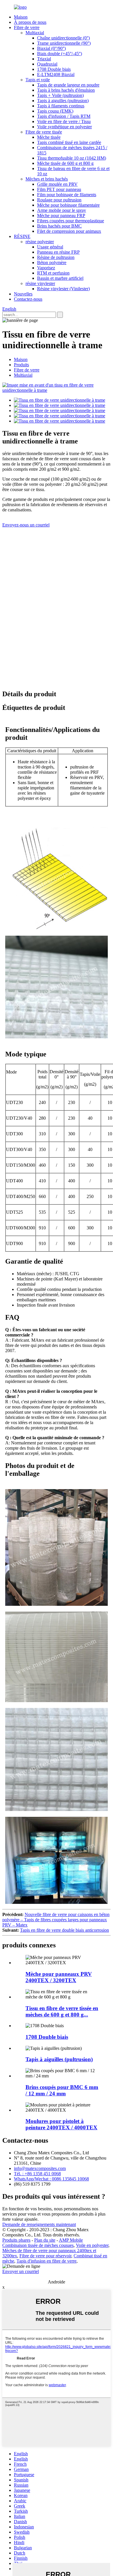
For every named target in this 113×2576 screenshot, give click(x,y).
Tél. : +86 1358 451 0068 (37, 2174)
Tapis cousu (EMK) (55, 111)
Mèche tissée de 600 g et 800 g (65, 163)
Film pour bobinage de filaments (67, 195)
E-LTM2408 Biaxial (56, 74)
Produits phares (16, 2240)
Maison (21, 17)
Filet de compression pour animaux (69, 231)
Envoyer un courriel (21, 2271)
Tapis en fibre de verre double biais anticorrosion (64, 1930)
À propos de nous (30, 22)
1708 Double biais (54, 69)
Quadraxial (47, 64)
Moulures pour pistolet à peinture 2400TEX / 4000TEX (61, 2124)
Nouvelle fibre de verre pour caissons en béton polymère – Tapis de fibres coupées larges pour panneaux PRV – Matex (56, 1920)
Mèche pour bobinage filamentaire (68, 205)
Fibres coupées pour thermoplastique (71, 221)
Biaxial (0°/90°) (51, 48)
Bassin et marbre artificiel (60, 278)
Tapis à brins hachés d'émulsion (66, 90)
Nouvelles (23, 294)
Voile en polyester (92, 2245)
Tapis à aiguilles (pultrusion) (63, 101)
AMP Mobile (71, 2240)
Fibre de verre (27, 27)
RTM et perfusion (53, 273)
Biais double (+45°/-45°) (60, 54)
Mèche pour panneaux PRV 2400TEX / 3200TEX (59, 1977)
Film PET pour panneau (59, 189)
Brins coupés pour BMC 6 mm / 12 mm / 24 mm (62, 2090)
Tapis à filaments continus (61, 106)
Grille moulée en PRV (57, 184)
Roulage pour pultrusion (59, 200)
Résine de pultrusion (56, 257)
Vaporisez (46, 268)
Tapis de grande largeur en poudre (68, 85)
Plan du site (45, 2240)
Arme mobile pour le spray (62, 210)
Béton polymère (52, 263)
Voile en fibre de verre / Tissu (64, 121)
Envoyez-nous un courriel (26, 525)
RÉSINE (22, 236)
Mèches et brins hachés (47, 179)
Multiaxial (35, 33)
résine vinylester (40, 283)
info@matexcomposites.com (40, 2168)
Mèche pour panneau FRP (61, 215)
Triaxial (44, 59)
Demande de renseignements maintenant (39, 2224)
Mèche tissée (49, 137)
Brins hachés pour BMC (59, 226)
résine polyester (40, 242)
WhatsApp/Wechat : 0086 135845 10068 (51, 2179)
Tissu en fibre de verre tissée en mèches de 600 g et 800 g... (62, 2011)
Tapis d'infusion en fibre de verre (47, 2261)
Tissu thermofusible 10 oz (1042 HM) (72, 158)
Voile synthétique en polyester (64, 127)
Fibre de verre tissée (44, 132)
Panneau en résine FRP (58, 252)
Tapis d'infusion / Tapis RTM (64, 116)
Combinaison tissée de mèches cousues (38, 2245)
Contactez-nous (28, 299)
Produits (21, 365)
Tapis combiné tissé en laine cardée (69, 142)
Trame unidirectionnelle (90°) (64, 43)
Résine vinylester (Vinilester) (63, 289)
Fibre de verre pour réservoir (45, 2256)
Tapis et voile (38, 80)
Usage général (50, 247)
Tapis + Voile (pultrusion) (60, 95)
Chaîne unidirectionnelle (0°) (63, 38)
